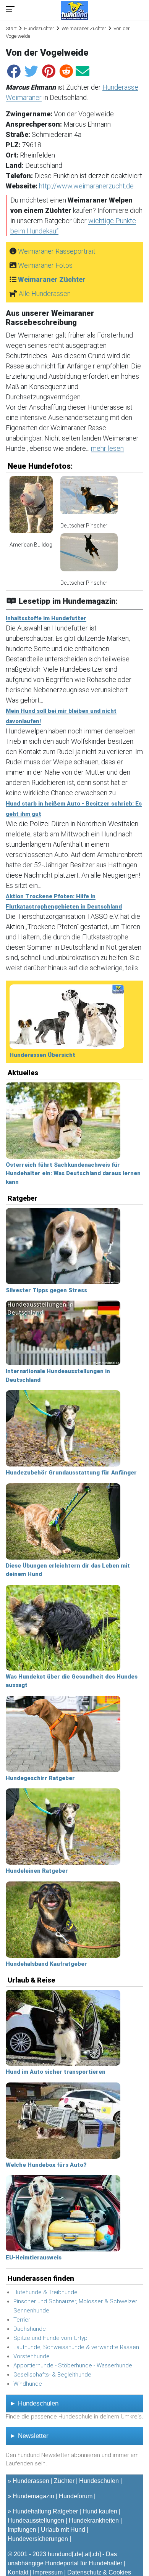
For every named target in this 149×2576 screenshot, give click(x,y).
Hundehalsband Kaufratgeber (46, 1964)
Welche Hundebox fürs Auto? (46, 2165)
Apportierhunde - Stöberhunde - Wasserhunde (73, 2365)
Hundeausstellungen (36, 2521)
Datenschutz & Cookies (99, 2572)
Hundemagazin (33, 2496)
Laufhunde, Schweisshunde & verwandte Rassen (76, 2347)
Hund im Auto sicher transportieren (56, 2072)
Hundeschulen (99, 2481)
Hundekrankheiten (94, 2521)
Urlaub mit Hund (63, 2530)
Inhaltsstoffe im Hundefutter (46, 618)
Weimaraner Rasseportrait (57, 251)
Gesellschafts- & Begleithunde (52, 2375)
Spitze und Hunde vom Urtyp (50, 2338)
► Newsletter (29, 2436)
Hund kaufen (100, 2511)
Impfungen (22, 2530)
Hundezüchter (39, 28)
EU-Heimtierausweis (34, 2258)
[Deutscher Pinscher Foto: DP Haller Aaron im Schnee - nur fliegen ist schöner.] (89, 556)
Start (11, 28)
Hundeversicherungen (38, 2539)
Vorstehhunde (32, 2356)
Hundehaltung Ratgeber (45, 2511)
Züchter (64, 2481)
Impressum (48, 2572)
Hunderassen (31, 2481)
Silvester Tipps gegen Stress (46, 1290)
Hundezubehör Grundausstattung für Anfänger (71, 1473)
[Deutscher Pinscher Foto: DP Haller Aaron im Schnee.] (89, 498)
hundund (60, 2554)
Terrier (22, 2320)
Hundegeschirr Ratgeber (40, 1778)
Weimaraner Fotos (45, 265)
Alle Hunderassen (45, 293)
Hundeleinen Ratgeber (37, 1871)
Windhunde (28, 2384)
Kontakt (18, 2572)
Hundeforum (76, 2496)
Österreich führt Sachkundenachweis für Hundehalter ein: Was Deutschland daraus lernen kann (73, 1173)
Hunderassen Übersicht (42, 1055)
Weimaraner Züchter (84, 28)
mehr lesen (107, 448)
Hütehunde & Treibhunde (45, 2292)
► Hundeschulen (34, 2403)
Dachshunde (30, 2329)
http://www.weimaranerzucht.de (86, 186)
